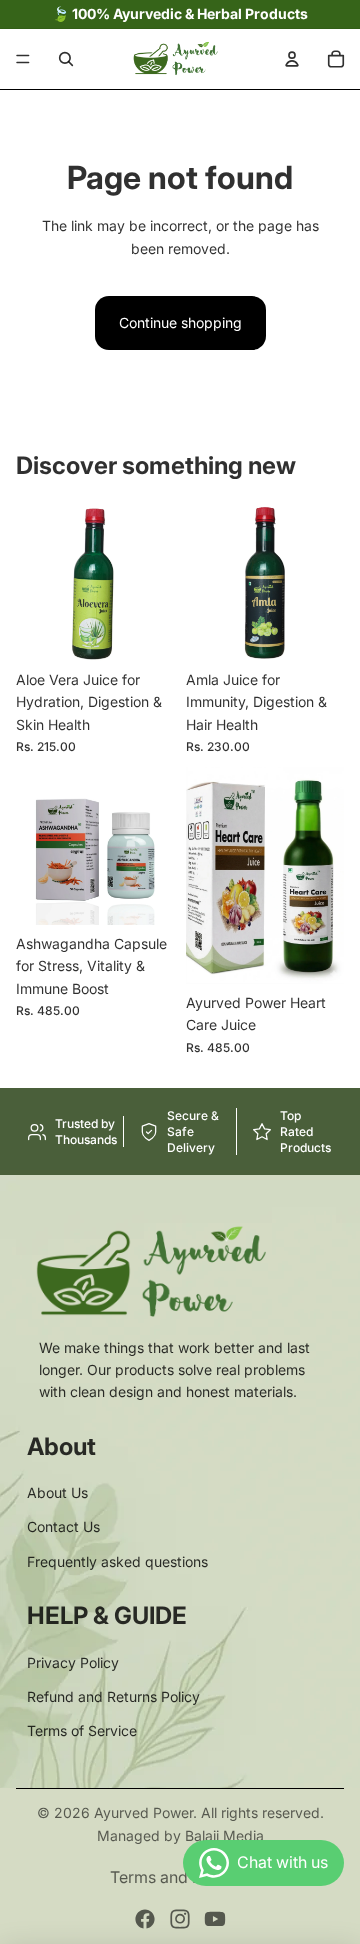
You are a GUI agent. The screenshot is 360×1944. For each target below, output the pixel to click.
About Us (57, 1492)
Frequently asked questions (117, 1561)
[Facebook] (145, 1919)
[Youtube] (215, 1919)
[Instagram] (180, 1919)
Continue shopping (180, 322)
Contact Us (63, 1526)
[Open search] (66, 59)
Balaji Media (224, 1835)
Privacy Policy (73, 1662)
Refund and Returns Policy (113, 1696)
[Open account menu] (292, 59)
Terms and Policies (180, 1877)
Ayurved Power (143, 1812)
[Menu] (23, 59)
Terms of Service (82, 1730)
